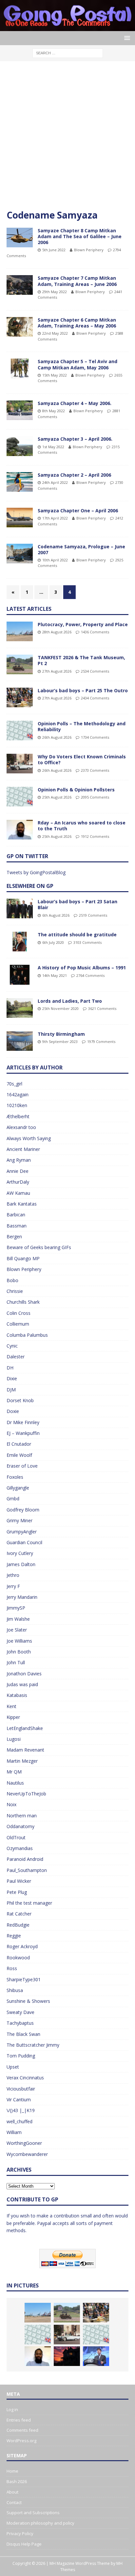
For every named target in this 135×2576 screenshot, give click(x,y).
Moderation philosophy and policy (40, 2523)
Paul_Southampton (27, 1870)
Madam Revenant (25, 1750)
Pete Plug (17, 1892)
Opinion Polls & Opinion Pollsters (76, 790)
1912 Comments (95, 836)
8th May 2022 (54, 411)
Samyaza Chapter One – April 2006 (78, 511)
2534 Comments (95, 671)
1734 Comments (95, 737)
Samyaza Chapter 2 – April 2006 (74, 475)
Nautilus (15, 1783)
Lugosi (14, 1739)
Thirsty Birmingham (61, 1034)
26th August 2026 (57, 737)
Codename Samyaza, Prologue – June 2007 (81, 549)
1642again (18, 1094)
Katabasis (17, 1695)
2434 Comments (95, 698)
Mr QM (14, 1772)
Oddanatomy (20, 1826)
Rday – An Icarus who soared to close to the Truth (82, 826)
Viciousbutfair (21, 2089)
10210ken (17, 1105)
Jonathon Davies (24, 1674)
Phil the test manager (29, 1903)
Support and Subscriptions (33, 2513)
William (14, 2132)
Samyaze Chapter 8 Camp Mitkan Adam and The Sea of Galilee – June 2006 (80, 236)
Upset (13, 2067)
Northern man (22, 1816)
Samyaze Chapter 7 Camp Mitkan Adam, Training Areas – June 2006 (77, 281)
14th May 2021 (55, 975)
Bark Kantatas (22, 1204)
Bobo (12, 1280)
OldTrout (16, 1837)
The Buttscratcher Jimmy (33, 2045)
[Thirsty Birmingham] (20, 1041)
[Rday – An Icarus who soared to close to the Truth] (20, 830)
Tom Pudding (21, 2056)
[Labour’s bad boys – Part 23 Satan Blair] (20, 909)
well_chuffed (19, 2121)
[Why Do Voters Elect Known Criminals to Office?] (20, 764)
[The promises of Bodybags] (96, 2356)
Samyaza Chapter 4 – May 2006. (75, 403)
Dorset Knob (20, 1400)
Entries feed (19, 2420)
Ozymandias (20, 1848)
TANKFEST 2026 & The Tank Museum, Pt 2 (81, 660)
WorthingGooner (24, 2143)
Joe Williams (19, 1641)
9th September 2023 (60, 1041)
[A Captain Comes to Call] (67, 2356)
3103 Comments (87, 942)
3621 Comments (102, 1008)
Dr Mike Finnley (23, 1422)
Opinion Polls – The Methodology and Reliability (82, 726)
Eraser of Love (22, 1466)
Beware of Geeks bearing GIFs (39, 1247)
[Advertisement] (67, 138)
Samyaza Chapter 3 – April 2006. (75, 439)
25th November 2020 (60, 1008)
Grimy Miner (19, 1520)
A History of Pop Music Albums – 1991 (82, 968)
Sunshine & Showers (28, 2001)
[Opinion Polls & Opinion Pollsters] (20, 797)
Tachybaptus (20, 2023)
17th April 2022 (55, 518)
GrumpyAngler (22, 1532)
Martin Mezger (22, 1761)
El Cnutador (19, 1444)
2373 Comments (95, 770)
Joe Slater (17, 1630)
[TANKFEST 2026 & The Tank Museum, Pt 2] (20, 664)
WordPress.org (21, 2441)
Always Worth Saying (29, 1138)
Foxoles (15, 1477)
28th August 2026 (57, 632)
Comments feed (22, 2430)
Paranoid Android (25, 1859)
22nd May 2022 (55, 333)
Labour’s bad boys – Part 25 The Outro (83, 690)
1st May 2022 (53, 447)
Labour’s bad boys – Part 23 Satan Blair (77, 904)
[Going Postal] (67, 27)
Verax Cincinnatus (25, 2078)
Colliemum (18, 1324)
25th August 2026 (57, 797)
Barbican (16, 1215)
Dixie (12, 1378)
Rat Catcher (19, 1914)
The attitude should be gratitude (77, 935)
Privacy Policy (20, 2533)
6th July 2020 (53, 942)
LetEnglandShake (25, 1728)
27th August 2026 (57, 671)
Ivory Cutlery (20, 1553)
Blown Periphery (89, 250)
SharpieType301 (24, 1979)
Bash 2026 (17, 2481)
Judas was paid (22, 1684)
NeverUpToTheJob (26, 1794)
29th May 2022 (55, 292)
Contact (14, 2502)
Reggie (14, 1936)
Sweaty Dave (20, 2012)
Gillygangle (18, 1488)
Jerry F (13, 1586)
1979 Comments (101, 1041)
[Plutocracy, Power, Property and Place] (20, 631)
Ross (12, 1968)
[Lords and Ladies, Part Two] (20, 1008)
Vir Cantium (19, 2100)
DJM (11, 1390)
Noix (11, 1804)
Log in (12, 2409)
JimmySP (16, 1608)
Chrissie (15, 1291)
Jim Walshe (18, 1619)
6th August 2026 (56, 915)
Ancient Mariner (23, 1149)
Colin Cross (19, 1313)
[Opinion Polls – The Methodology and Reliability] (20, 731)
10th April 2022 (55, 560)
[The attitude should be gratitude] (20, 942)
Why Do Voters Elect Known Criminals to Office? (82, 759)
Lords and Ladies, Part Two (70, 1001)
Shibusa (15, 1990)
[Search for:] (68, 53)
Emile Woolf (19, 1455)
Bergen (14, 1236)
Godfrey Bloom (23, 1510)
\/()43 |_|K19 (21, 2110)
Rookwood (18, 1958)
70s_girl (14, 1084)
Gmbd (13, 1499)
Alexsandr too (21, 1127)
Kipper (13, 1717)
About (12, 2492)
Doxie (13, 1411)
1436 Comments (95, 632)
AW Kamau (18, 1193)
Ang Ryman (19, 1160)
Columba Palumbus (27, 1335)
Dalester (16, 1357)
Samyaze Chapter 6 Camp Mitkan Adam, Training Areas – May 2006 (77, 323)
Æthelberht (18, 1116)
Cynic (12, 1346)
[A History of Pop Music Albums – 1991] (20, 975)
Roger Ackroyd (22, 1946)
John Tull (16, 1662)
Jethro (13, 1575)
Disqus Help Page (24, 2544)
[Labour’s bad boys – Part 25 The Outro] (20, 697)
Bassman (17, 1226)
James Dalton (21, 1564)
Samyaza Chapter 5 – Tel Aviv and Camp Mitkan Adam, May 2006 (77, 364)
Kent (11, 1706)
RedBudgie (18, 1925)
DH (10, 1368)
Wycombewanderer (27, 2154)
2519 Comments (93, 915)
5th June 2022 (54, 250)
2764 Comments (90, 975)
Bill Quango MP (23, 1258)
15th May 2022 (55, 375)
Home (12, 2471)
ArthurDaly (18, 1182)
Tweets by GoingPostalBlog (36, 872)
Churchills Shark (23, 1302)
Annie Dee (18, 1171)
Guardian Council (24, 1542)
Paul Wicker (19, 1881)
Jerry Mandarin (22, 1597)
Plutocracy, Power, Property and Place (83, 624)
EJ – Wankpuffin (23, 1433)
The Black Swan (23, 2034)
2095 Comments (95, 797)
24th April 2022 (55, 482)
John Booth (19, 1652)
